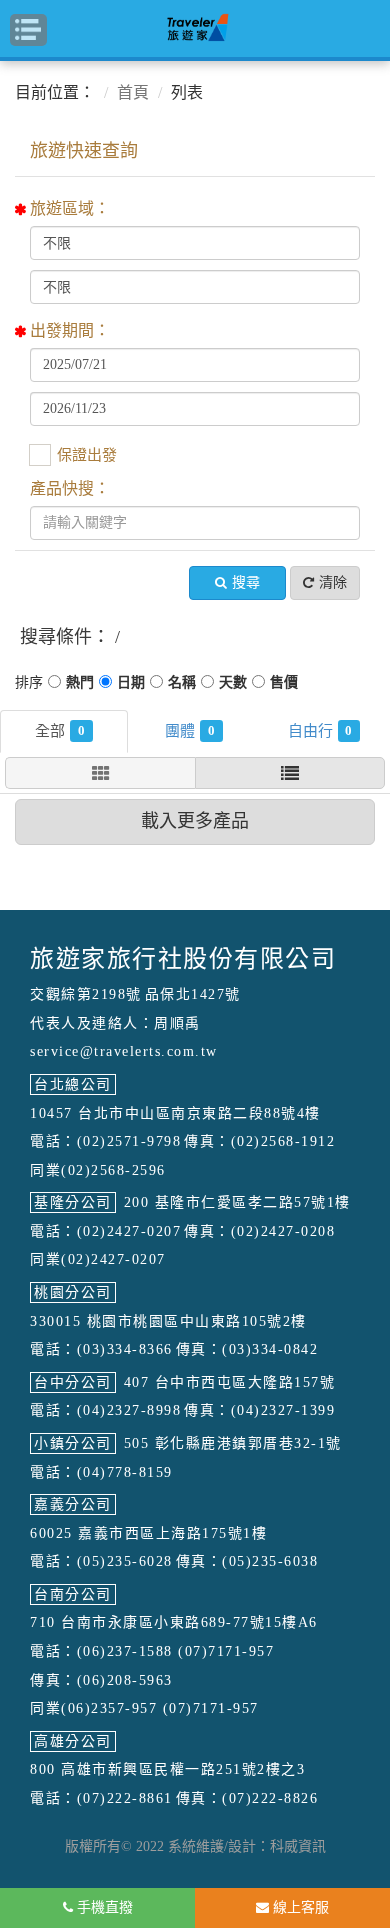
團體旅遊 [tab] (211, 730)
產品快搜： (70, 488)
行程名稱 (182, 685)
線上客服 (299, 1907)
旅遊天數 (233, 685)
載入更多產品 (195, 821)
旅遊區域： (70, 208)
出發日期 (131, 685)
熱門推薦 (80, 685)
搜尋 (246, 582)
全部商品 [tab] (81, 730)
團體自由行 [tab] (348, 730)
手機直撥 (103, 1907)
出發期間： (70, 330)
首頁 (133, 92)
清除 (333, 582)
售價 (284, 685)
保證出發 (87, 455)
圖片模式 (100, 773)
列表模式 (290, 773)
